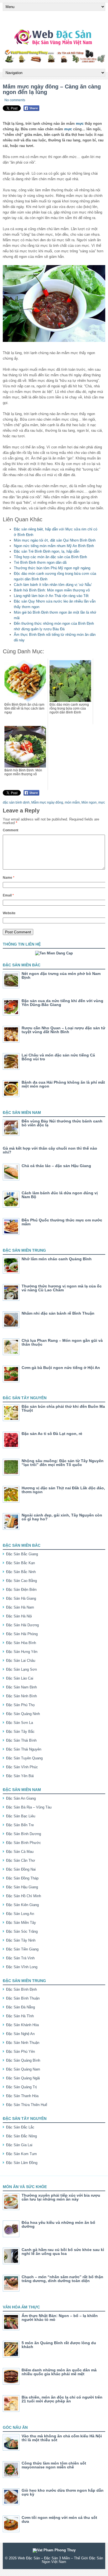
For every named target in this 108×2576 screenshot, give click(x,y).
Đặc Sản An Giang (21, 1798)
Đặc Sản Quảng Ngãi (23, 2078)
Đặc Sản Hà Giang (21, 1598)
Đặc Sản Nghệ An (20, 2034)
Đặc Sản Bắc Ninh (21, 1572)
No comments (15, 100)
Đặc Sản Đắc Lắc (20, 2127)
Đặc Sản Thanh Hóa (22, 2096)
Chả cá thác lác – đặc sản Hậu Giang (56, 1166)
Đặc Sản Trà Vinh (20, 1958)
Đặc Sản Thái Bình (21, 1740)
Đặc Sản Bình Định (21, 1989)
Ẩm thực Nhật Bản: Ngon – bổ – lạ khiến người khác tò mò (60, 2318)
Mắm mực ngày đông (47, 802)
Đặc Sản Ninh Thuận (23, 2043)
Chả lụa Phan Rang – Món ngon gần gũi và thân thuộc (62, 1342)
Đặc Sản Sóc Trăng (22, 1931)
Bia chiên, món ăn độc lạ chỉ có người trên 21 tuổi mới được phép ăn (62, 2399)
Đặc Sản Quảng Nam (23, 2069)
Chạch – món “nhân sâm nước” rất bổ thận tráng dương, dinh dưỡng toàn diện (62, 2279)
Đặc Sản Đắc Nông (21, 2136)
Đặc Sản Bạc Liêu (21, 1816)
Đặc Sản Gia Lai (19, 2145)
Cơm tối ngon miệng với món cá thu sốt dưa (59, 2519)
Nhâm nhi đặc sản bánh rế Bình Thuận (58, 1313)
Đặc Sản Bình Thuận (23, 1998)
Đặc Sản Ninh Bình (21, 1696)
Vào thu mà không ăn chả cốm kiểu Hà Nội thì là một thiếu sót (62, 2438)
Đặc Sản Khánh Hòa (22, 2025)
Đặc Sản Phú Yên (20, 2052)
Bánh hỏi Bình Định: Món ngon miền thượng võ (52, 590)
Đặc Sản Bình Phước (24, 1843)
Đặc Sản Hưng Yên (22, 1652)
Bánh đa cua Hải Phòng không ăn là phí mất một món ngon (63, 1084)
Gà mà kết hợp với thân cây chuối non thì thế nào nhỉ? (50, 1150)
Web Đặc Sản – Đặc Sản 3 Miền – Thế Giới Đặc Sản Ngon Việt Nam (60, 2560)
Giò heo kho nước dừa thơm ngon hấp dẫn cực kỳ (63, 2492)
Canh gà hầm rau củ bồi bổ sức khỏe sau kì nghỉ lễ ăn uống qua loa (63, 2252)
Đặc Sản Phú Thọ (20, 1705)
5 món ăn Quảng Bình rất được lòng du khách (59, 2345)
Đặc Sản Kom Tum (21, 2154)
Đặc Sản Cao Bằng (21, 1581)
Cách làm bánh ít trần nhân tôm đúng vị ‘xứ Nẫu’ (53, 585)
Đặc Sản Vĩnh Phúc (22, 1767)
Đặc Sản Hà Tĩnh (20, 2016)
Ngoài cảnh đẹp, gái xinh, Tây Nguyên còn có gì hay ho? (62, 1517)
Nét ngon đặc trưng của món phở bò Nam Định (61, 975)
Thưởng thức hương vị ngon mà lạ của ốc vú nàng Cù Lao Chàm (62, 1288)
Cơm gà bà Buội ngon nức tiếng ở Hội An (61, 1368)
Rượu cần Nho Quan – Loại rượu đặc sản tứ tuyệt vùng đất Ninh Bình (63, 1030)
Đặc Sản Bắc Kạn (20, 1563)
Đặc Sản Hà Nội (19, 1616)
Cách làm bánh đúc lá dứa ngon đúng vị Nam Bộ (60, 1195)
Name (9, 878)
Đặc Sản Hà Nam (20, 1607)
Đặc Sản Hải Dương (22, 1625)
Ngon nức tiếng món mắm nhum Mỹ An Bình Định (54, 546)
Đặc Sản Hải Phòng (22, 1634)
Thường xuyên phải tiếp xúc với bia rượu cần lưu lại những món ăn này (61, 2197)
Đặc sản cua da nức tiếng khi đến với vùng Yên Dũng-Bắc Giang (62, 1003)
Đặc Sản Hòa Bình (21, 1643)
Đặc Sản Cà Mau (20, 1852)
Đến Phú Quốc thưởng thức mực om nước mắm (62, 1222)
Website (9, 913)
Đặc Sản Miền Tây (21, 1923)
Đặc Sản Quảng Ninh (23, 1714)
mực (80, 124)
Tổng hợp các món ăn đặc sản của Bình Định (50, 557)
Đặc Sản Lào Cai (20, 1678)
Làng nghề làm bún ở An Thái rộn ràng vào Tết (51, 596)
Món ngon (89, 802)
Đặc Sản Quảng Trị (21, 2087)
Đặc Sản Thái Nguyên (24, 1749)
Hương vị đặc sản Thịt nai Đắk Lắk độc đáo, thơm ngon (63, 1490)
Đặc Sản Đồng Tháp (22, 1878)
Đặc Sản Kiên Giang (22, 1905)
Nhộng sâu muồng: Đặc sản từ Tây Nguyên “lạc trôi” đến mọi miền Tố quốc (63, 1463)
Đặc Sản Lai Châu (21, 1661)
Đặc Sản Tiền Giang (22, 1949)
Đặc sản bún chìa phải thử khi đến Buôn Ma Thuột (63, 1408)
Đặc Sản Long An (20, 1914)
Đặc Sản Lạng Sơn (21, 1669)
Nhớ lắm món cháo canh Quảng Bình (57, 1259)
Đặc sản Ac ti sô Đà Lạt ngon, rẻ (52, 1434)
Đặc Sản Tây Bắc (20, 1732)
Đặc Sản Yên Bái (20, 1776)
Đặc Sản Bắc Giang (22, 1554)
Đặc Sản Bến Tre (20, 1825)
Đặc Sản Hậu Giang (22, 1887)
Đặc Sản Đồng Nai (21, 1869)
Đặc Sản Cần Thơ (21, 1860)
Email (8, 895)
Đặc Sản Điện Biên (21, 1590)
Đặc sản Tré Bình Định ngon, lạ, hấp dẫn (47, 551)
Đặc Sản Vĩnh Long (22, 1967)
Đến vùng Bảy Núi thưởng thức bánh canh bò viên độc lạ (62, 1123)
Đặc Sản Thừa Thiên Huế (27, 2105)
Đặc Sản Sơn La (20, 1723)
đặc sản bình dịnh (16, 802)
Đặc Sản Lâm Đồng (22, 2163)
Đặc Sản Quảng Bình (23, 2060)
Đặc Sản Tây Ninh (21, 1940)
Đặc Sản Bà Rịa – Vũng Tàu (29, 1807)
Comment (11, 830)
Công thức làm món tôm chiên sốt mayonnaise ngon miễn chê (54, 2465)
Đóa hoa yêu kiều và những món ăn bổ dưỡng (58, 2224)
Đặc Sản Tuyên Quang (24, 1758)
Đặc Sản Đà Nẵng (20, 2007)
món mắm (72, 802)
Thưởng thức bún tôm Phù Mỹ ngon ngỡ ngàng (52, 568)
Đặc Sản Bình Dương (24, 1834)
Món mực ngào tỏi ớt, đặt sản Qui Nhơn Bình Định (55, 540)
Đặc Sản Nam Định (21, 1687)
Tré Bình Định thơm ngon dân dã (40, 562)
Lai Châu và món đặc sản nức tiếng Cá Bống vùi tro (58, 1057)
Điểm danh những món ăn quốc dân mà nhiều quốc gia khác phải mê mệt (59, 2372)
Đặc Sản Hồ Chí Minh (24, 1896)
